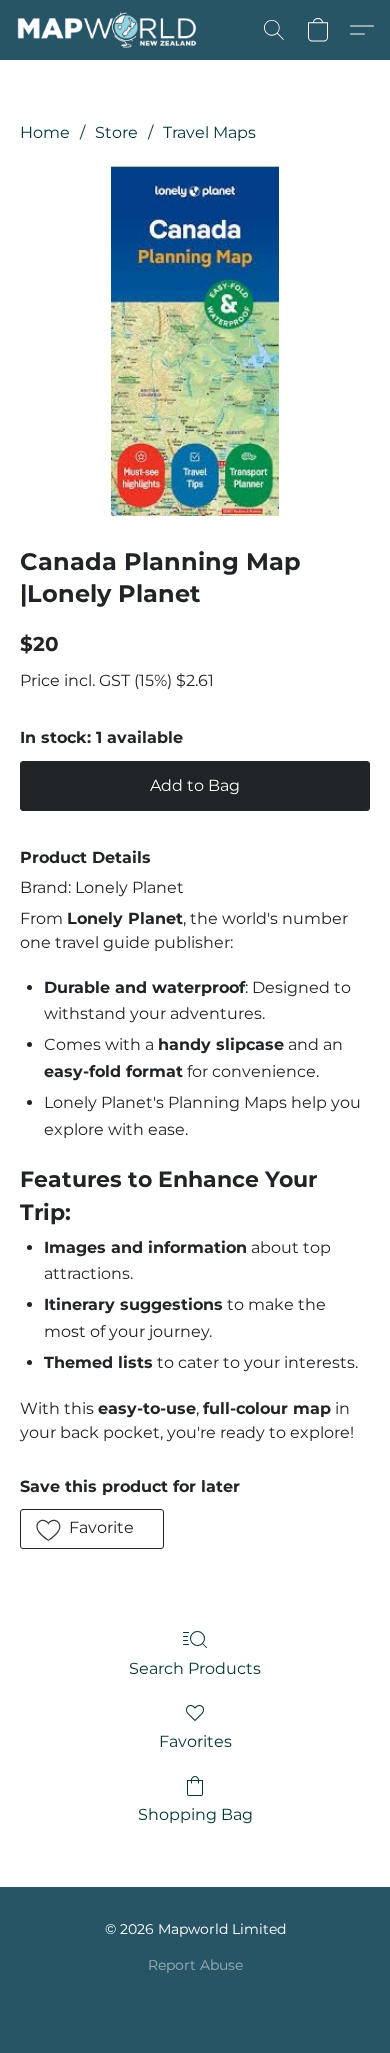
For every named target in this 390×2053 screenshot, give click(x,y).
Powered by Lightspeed (195, 1999)
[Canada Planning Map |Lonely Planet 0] (195, 341)
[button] (112, 30)
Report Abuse (195, 1965)
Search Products (195, 1668)
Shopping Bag (195, 1814)
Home (45, 132)
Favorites (195, 1741)
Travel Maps (209, 132)
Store (116, 132)
